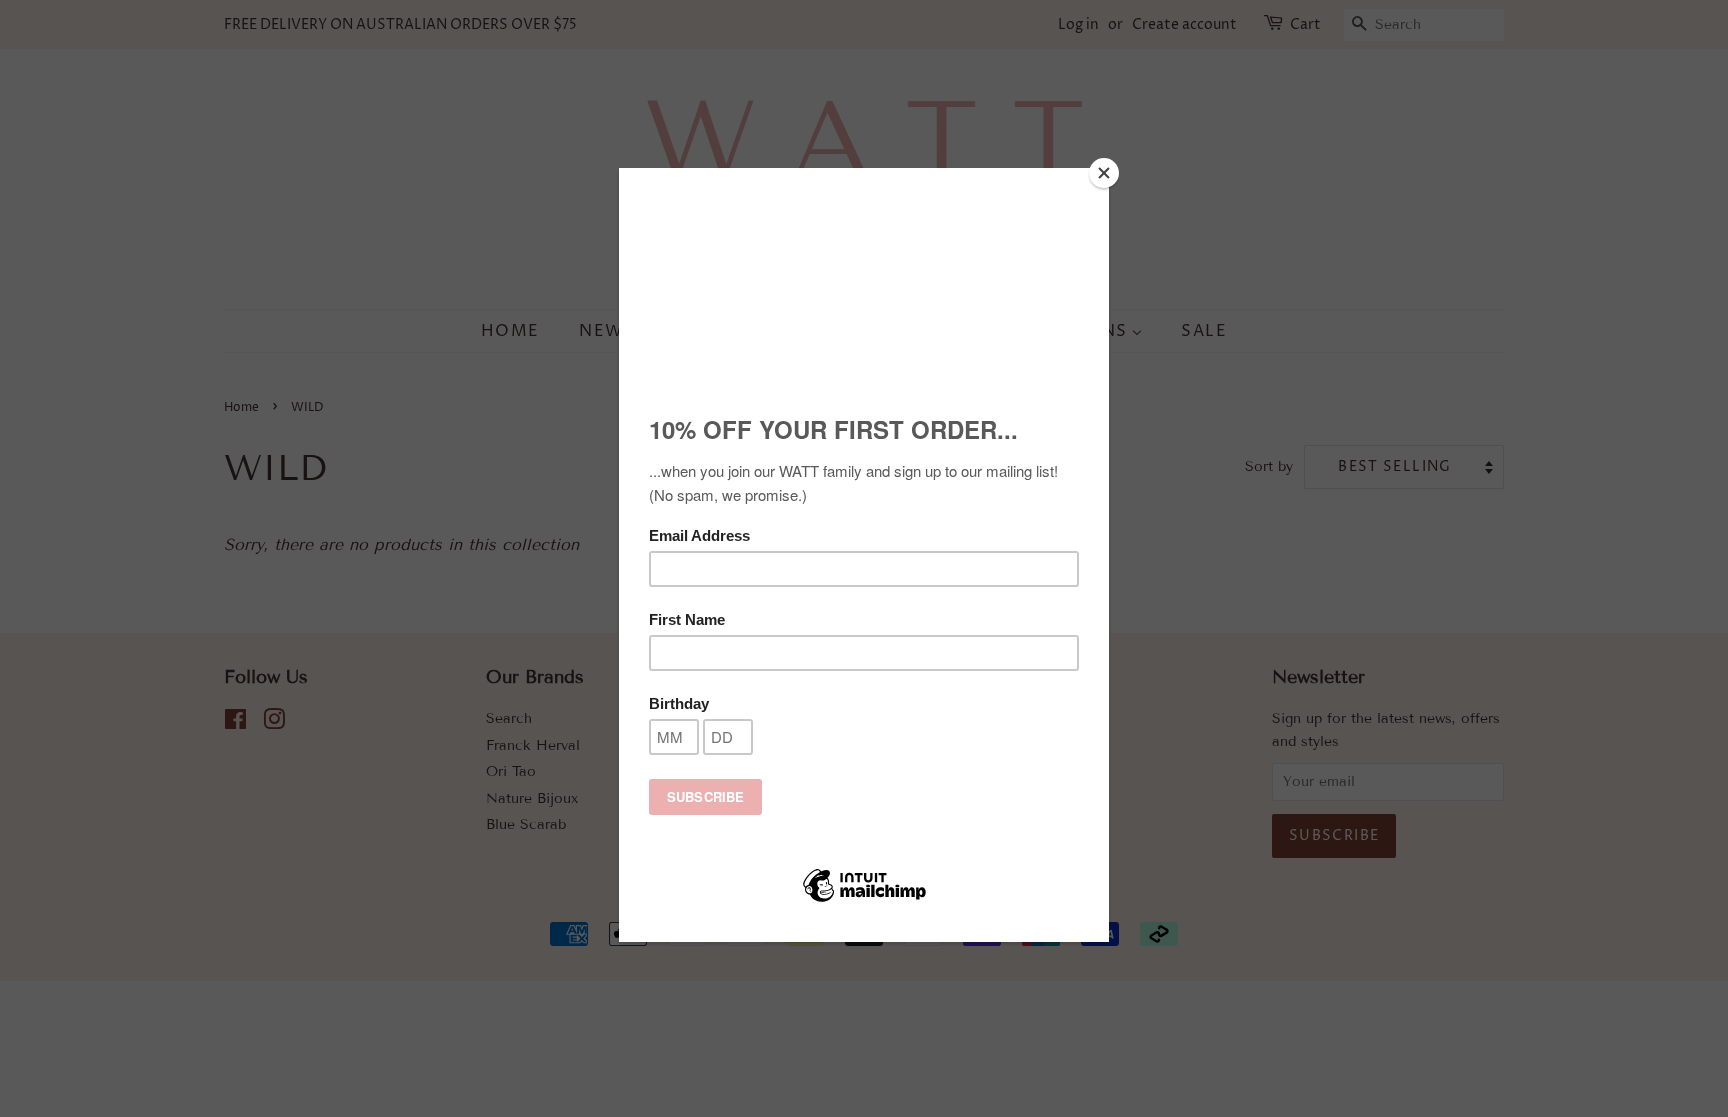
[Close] (1104, 173)
